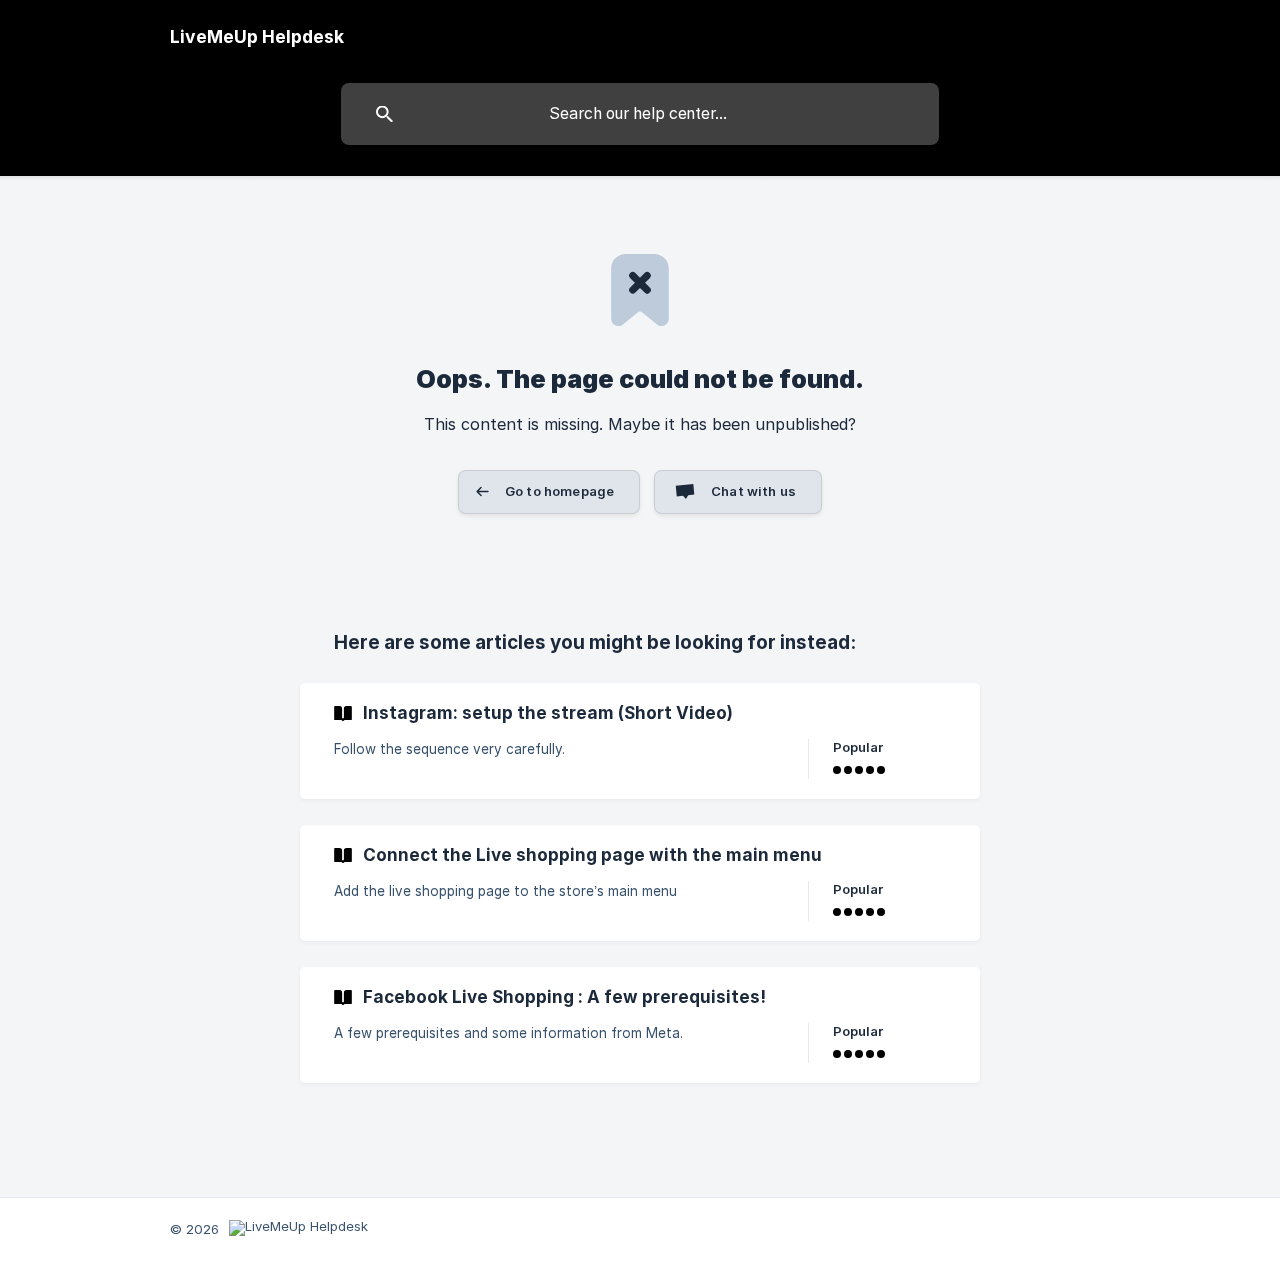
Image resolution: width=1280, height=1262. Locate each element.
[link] (640, 741)
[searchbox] (640, 114)
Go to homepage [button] (559, 491)
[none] (257, 37)
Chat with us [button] (753, 491)
